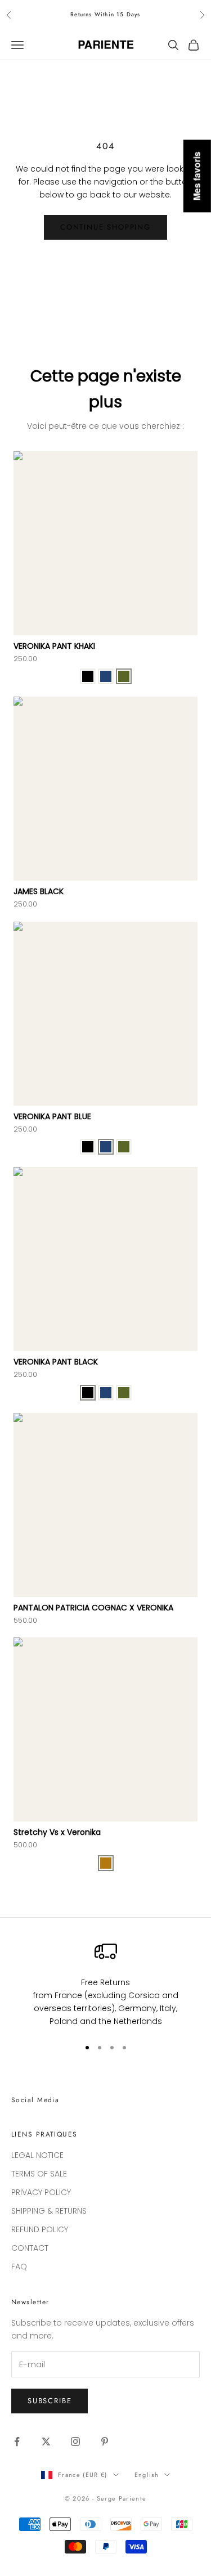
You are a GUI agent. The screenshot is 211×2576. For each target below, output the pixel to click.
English (147, 2475)
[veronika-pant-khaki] (124, 676)
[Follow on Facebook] (17, 2442)
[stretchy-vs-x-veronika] (106, 1863)
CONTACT (30, 2248)
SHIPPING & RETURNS (49, 2211)
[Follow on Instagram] (75, 2442)
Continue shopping (105, 227)
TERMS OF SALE (39, 2174)
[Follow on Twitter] (46, 2442)
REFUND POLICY (40, 2229)
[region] (105, 1984)
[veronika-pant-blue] (106, 676)
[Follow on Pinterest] (105, 2442)
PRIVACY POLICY (41, 2192)
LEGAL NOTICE (37, 2155)
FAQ (19, 2267)
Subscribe (50, 2401)
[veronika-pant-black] (88, 676)
